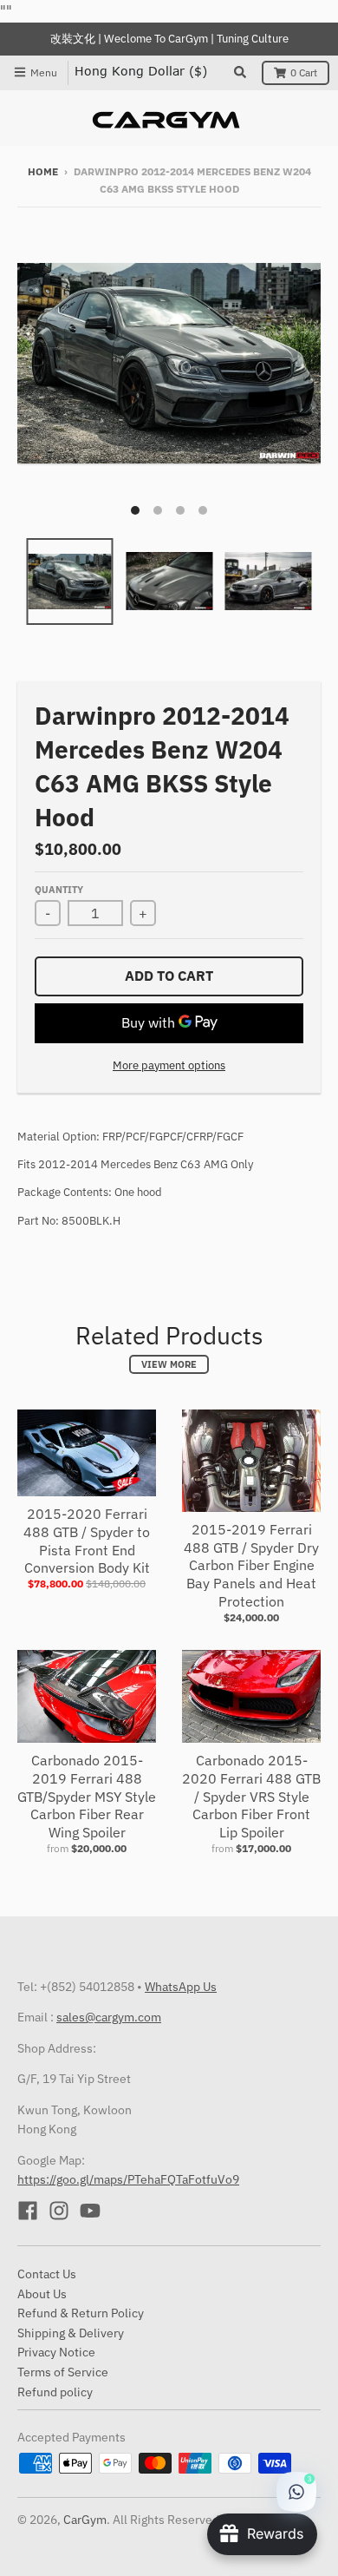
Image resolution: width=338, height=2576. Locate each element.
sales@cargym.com (109, 2017)
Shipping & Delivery (71, 2333)
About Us (42, 2294)
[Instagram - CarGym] (59, 2211)
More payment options (169, 1065)
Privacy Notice (56, 2352)
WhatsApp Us (181, 1987)
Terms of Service (63, 2372)
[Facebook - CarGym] (28, 2211)
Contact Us (47, 2274)
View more (169, 1364)
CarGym (85, 2520)
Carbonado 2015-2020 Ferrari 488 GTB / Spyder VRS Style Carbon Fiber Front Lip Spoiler (251, 1796)
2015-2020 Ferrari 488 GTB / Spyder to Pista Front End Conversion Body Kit (87, 1541)
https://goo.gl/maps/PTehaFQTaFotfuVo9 (128, 2179)
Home (43, 171)
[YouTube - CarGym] (90, 2211)
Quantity (59, 890)
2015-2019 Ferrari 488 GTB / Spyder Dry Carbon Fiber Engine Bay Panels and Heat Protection (251, 1565)
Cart (304, 72)
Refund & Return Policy (81, 2313)
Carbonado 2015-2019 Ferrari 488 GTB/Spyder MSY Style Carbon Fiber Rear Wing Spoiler (87, 1796)
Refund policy (55, 2392)
